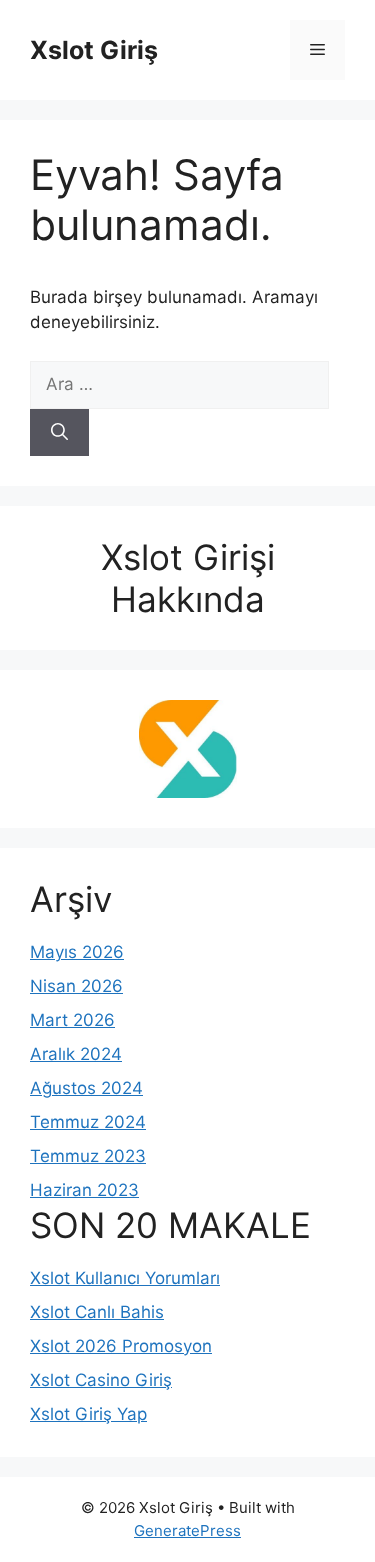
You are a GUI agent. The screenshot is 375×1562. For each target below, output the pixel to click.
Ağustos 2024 (86, 1088)
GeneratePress (187, 1530)
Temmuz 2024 (88, 1122)
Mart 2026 (72, 1020)
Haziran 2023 (84, 1190)
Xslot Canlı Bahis (97, 1312)
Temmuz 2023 (88, 1156)
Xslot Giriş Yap (88, 1414)
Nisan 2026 (76, 986)
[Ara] (59, 433)
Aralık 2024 (76, 1054)
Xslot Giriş (94, 50)
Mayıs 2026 (77, 952)
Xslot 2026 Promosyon (121, 1346)
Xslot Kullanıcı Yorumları (125, 1278)
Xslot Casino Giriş (101, 1380)
